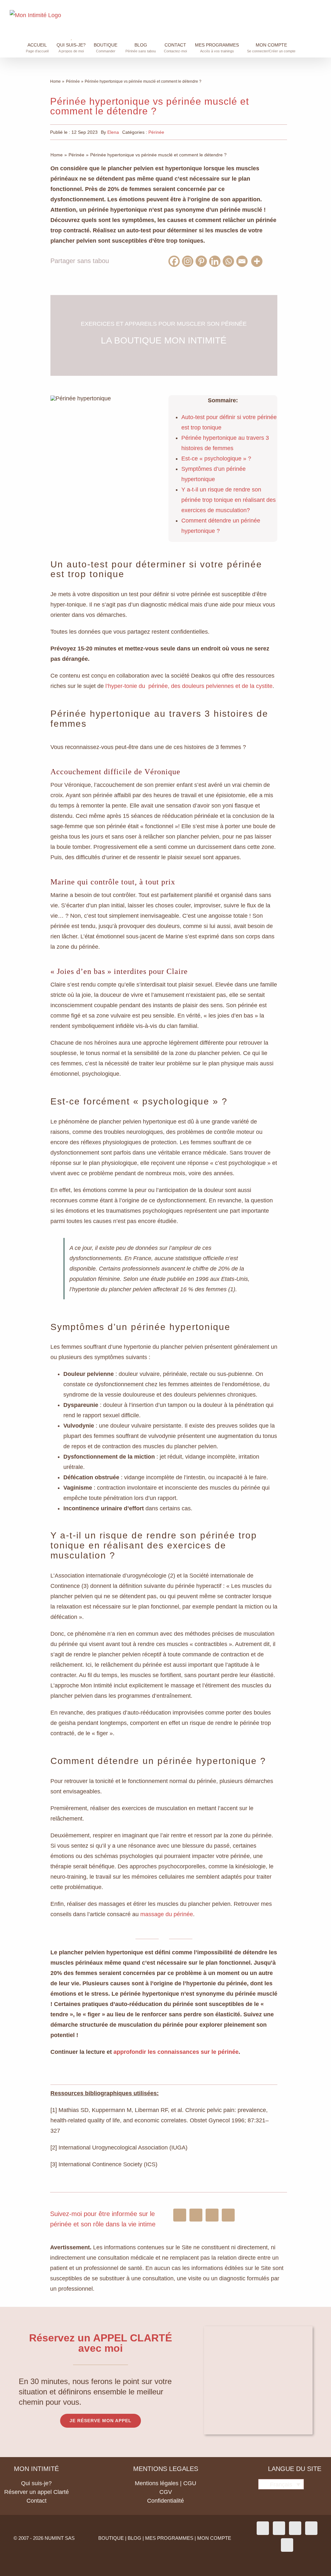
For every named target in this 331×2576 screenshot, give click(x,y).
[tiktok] (212, 2215)
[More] (258, 261)
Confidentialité (165, 2501)
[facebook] (196, 2215)
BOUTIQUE (111, 2538)
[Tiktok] (295, 2528)
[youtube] (228, 2215)
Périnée (156, 132)
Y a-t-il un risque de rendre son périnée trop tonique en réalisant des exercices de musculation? (229, 500)
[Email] (243, 261)
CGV (166, 2492)
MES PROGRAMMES (169, 2538)
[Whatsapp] (230, 261)
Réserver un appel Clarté (37, 2492)
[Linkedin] (216, 261)
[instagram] (180, 2215)
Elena (113, 132)
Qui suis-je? (36, 2483)
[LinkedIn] (287, 2545)
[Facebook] (175, 261)
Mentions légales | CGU (165, 2483)
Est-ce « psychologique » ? (216, 459)
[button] (320, 44)
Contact (37, 2501)
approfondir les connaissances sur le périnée (176, 2052)
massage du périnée (167, 1914)
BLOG (134, 2538)
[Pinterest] (202, 261)
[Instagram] (189, 261)
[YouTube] (311, 2528)
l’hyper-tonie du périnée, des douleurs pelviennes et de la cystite (189, 686)
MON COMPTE (214, 2538)
